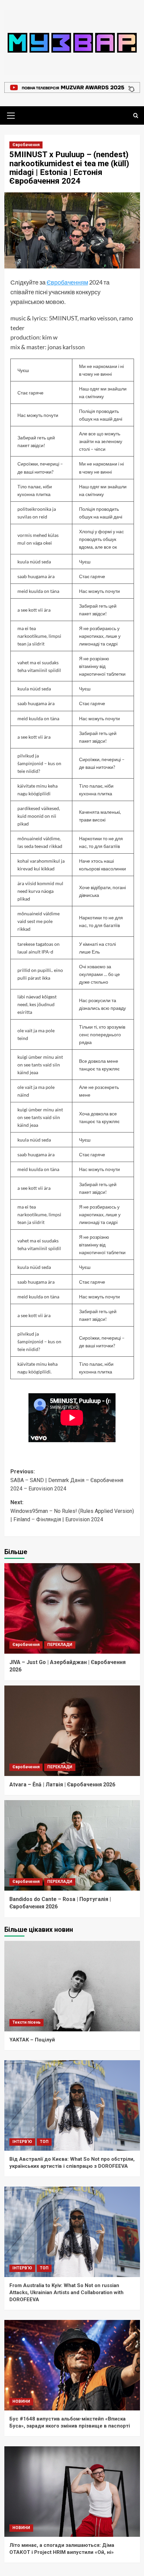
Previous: (67, 1480)
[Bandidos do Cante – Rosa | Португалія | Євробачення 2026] (72, 1845)
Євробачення (26, 145)
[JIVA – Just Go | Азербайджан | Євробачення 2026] (72, 1608)
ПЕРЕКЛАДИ (60, 1645)
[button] (11, 115)
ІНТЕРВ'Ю (22, 2142)
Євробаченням (67, 282)
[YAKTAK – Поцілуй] (72, 1986)
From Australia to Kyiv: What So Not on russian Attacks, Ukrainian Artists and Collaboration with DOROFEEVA (66, 2292)
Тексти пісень (26, 2022)
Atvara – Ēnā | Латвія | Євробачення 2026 (62, 1785)
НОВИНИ (21, 2401)
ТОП (44, 2142)
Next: (72, 1511)
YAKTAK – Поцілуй (32, 2040)
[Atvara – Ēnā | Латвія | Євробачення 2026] (72, 1731)
